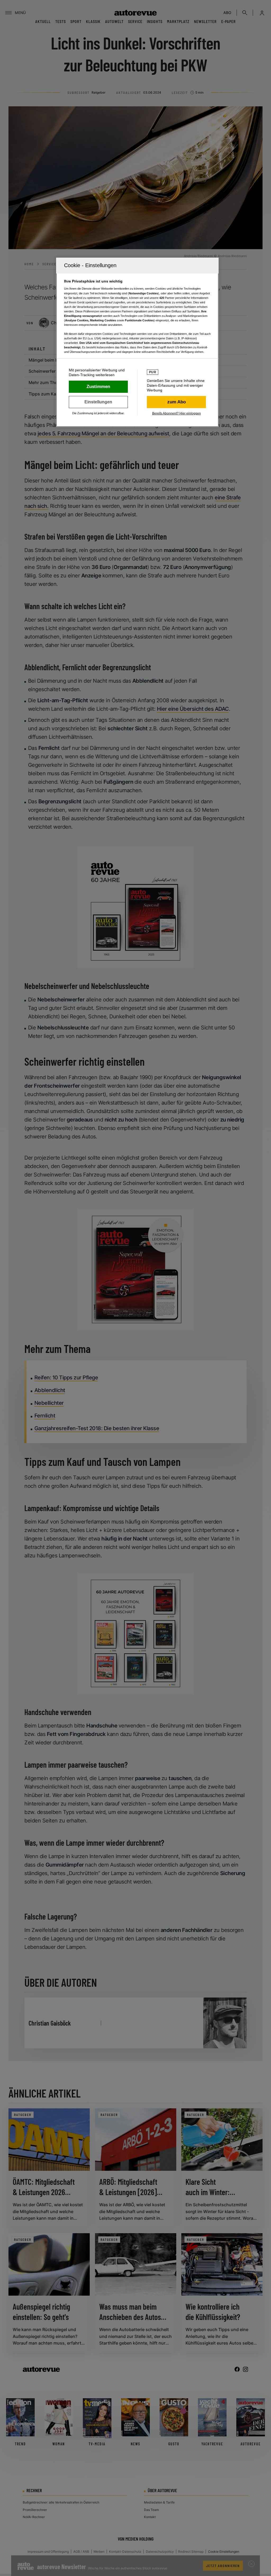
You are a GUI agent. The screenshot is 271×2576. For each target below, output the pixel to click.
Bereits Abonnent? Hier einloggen (177, 413)
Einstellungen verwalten (98, 402)
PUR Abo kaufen (176, 402)
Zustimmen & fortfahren (98, 387)
